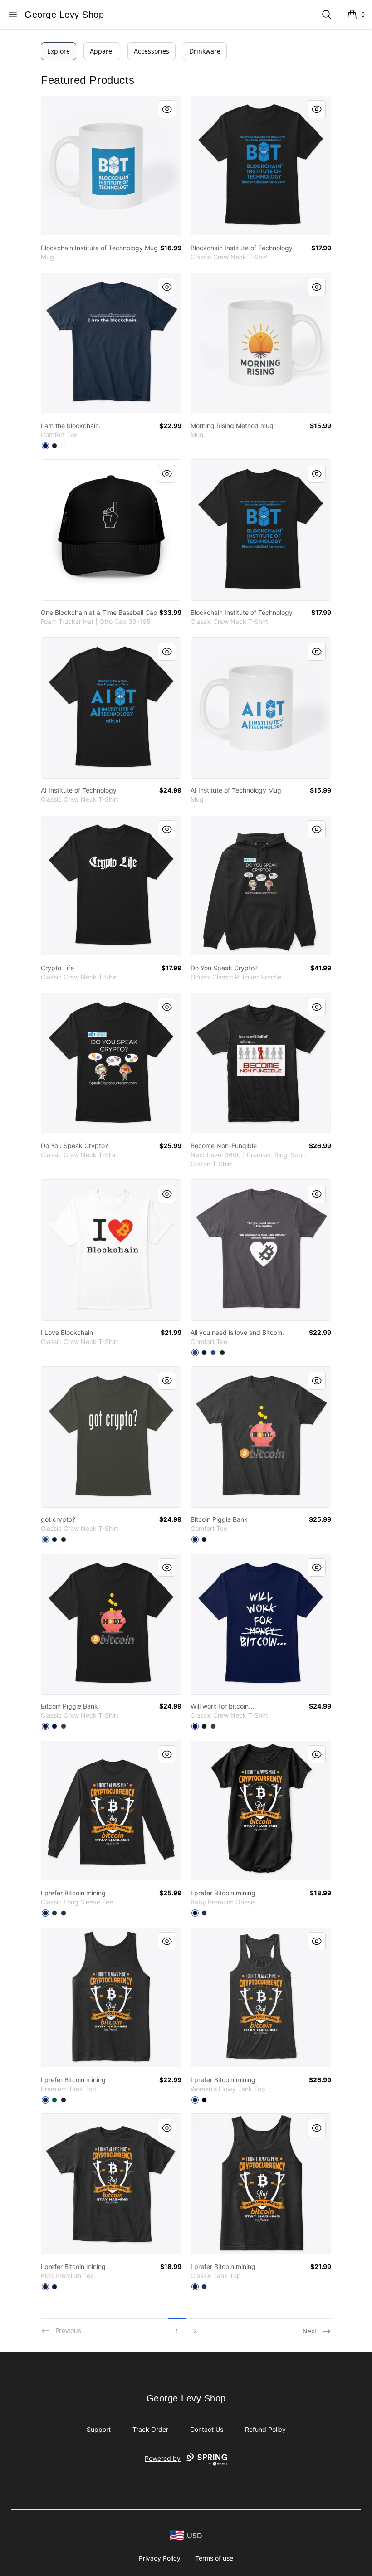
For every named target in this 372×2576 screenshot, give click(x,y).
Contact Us (207, 2429)
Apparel (102, 51)
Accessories (152, 51)
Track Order (150, 2429)
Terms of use (214, 2558)
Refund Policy (265, 2429)
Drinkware (205, 51)
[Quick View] (167, 109)
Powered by (163, 2458)
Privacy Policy (160, 2558)
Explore (59, 51)
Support (99, 2429)
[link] (111, 166)
